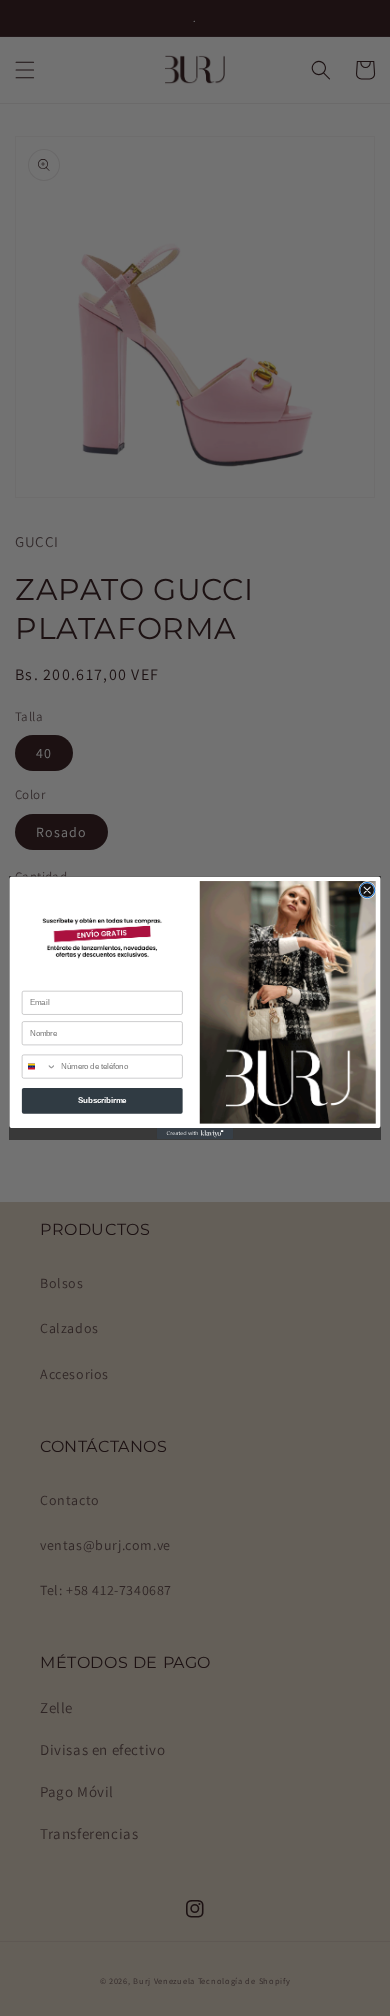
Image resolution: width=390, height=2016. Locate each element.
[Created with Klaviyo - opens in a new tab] (195, 1133)
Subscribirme (102, 1100)
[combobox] (39, 1066)
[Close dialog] (367, 889)
